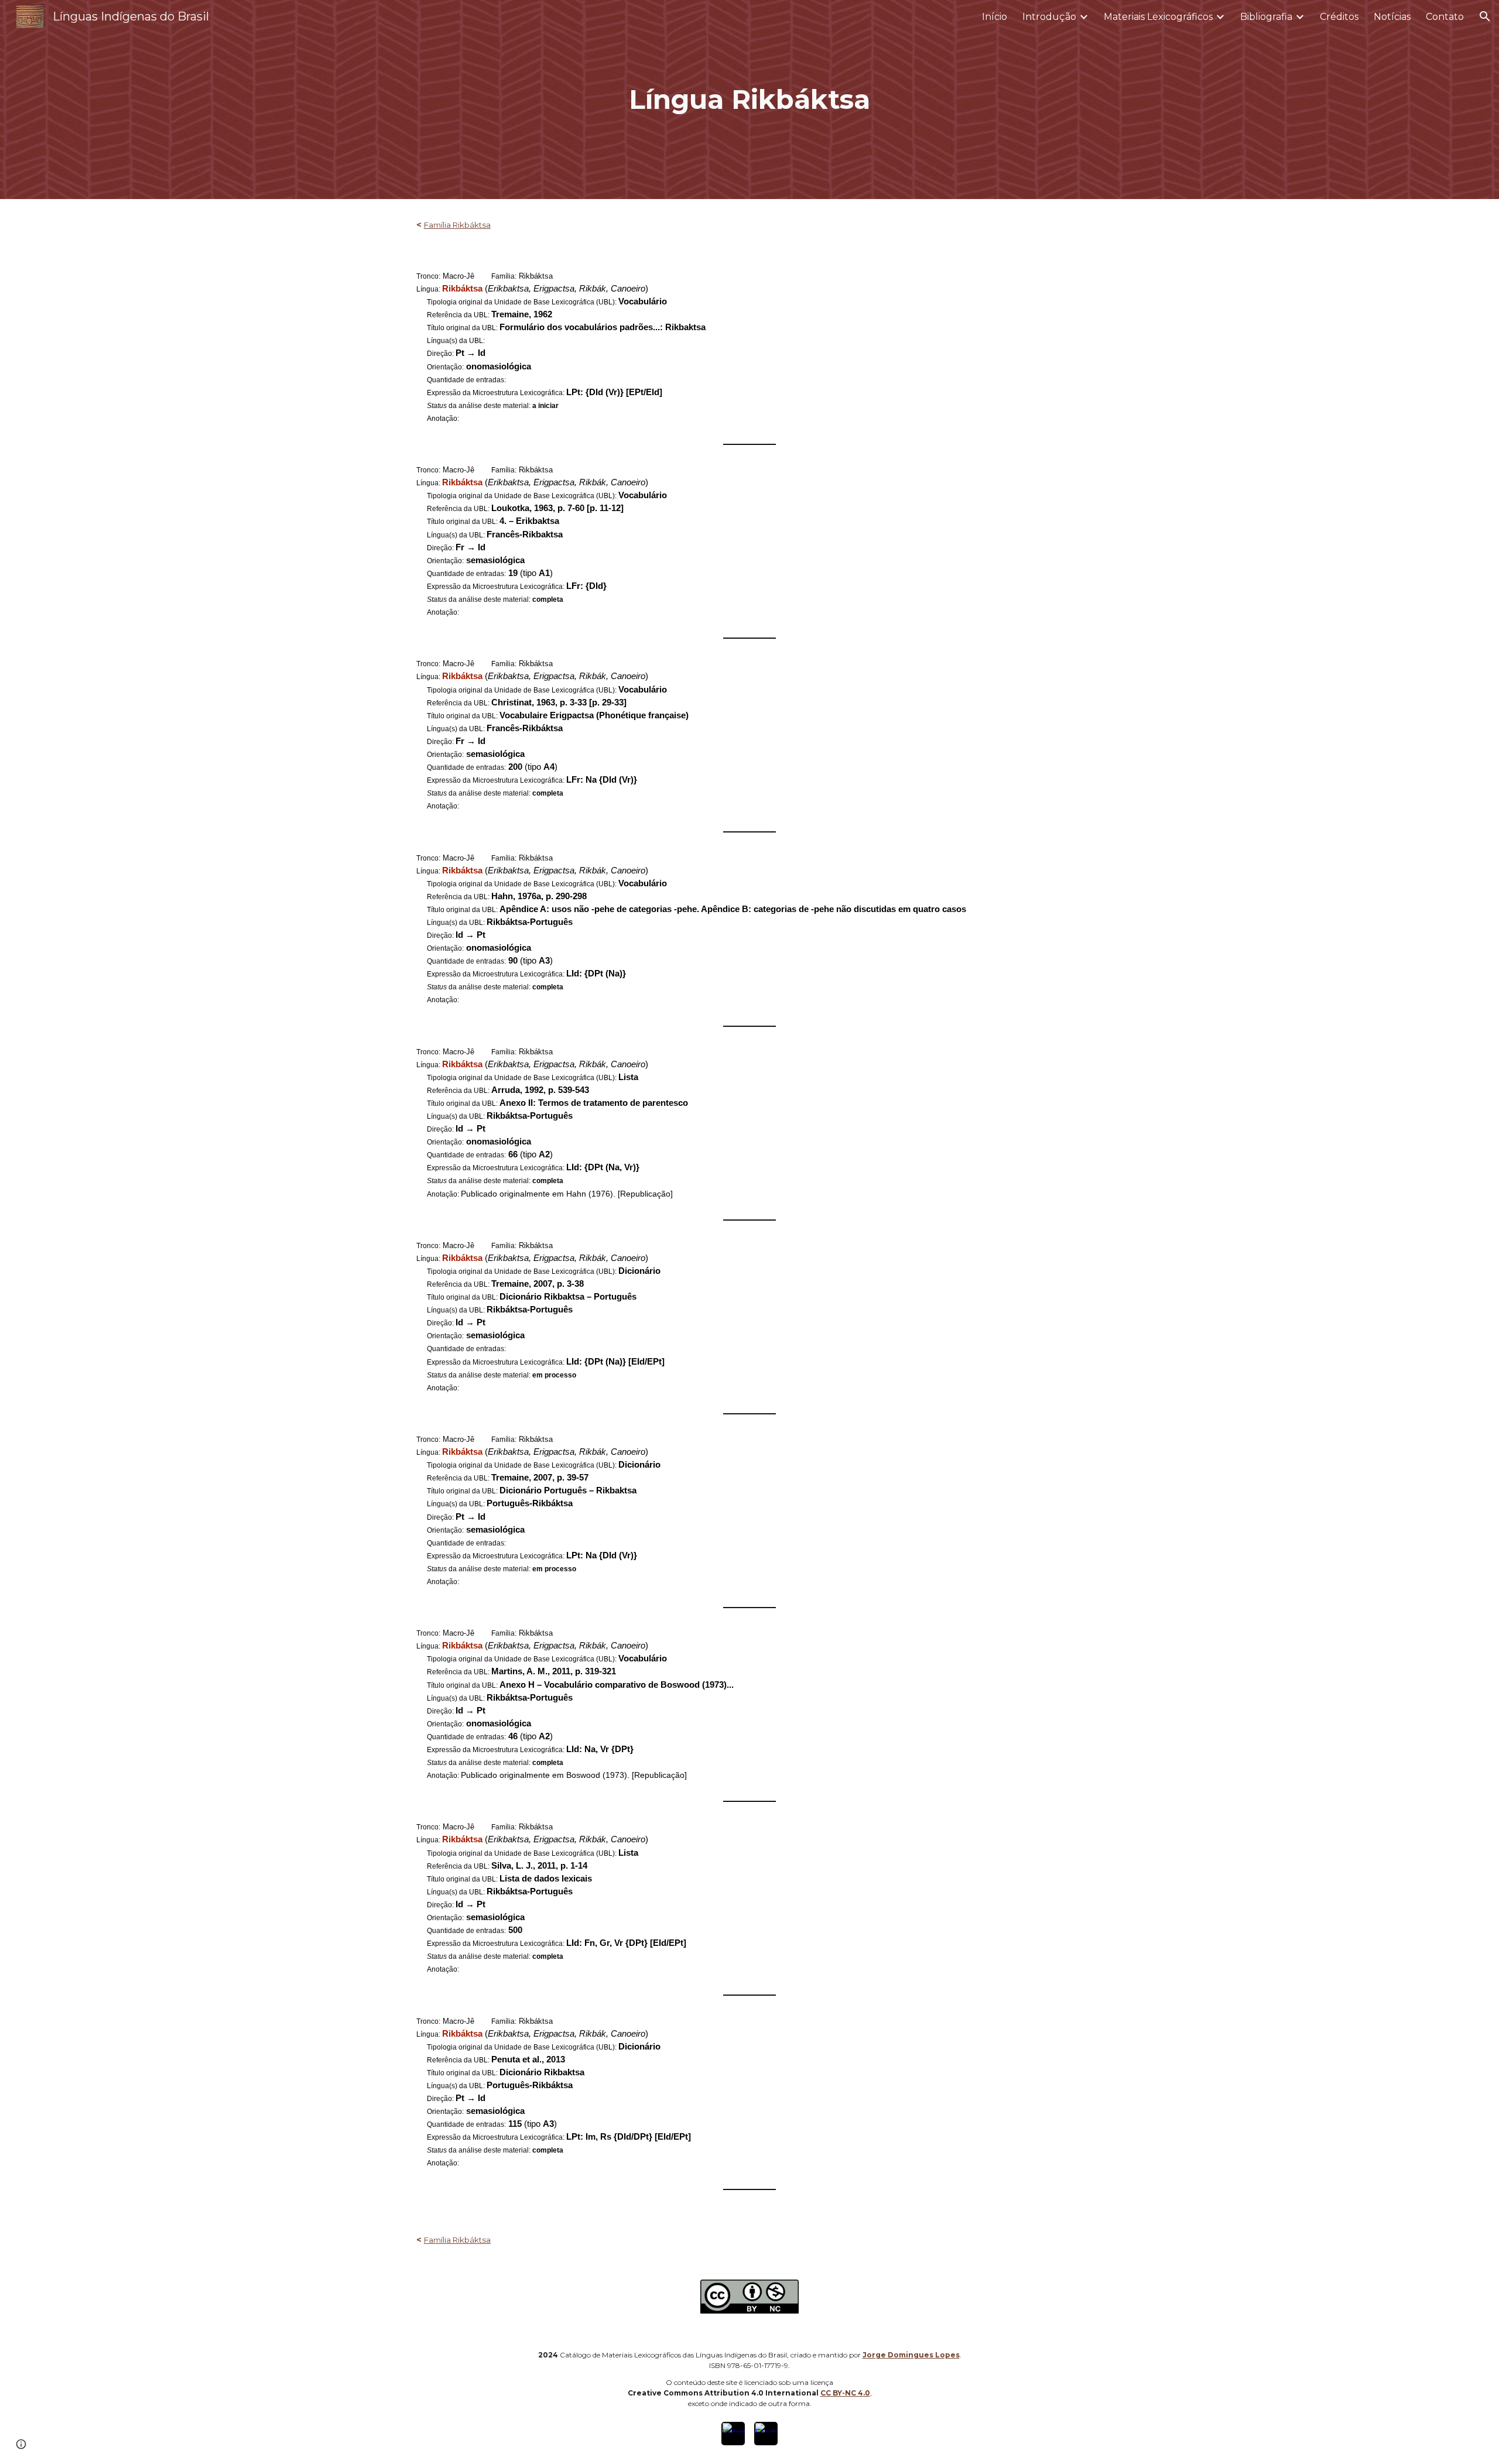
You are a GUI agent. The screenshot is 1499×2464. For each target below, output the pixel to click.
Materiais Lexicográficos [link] (1158, 17)
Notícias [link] (1392, 17)
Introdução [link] (1049, 17)
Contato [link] (1445, 17)
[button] (1485, 16)
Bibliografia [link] (1266, 17)
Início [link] (995, 17)
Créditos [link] (1339, 17)
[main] (749, 100)
